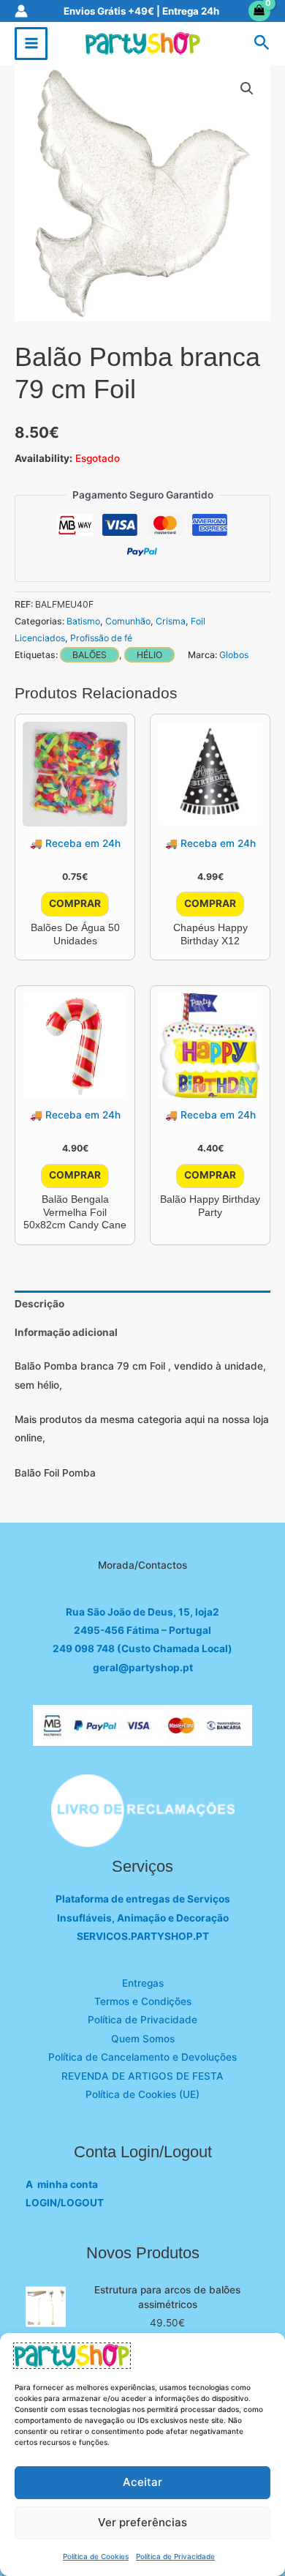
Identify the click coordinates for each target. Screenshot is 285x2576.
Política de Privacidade (175, 2556)
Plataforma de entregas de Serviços (143, 1899)
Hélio (149, 655)
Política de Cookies (96, 2556)
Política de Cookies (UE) (142, 2094)
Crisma (171, 621)
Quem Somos (143, 2039)
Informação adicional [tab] (66, 1332)
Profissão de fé (101, 638)
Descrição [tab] (39, 1304)
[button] (262, 43)
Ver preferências (142, 2522)
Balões (90, 655)
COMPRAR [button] (75, 903)
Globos (234, 655)
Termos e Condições (143, 2001)
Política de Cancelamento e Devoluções (142, 2057)
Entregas (143, 1983)
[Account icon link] (21, 11)
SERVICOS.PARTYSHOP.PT (143, 1936)
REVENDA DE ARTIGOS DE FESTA (142, 2076)
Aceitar (142, 2482)
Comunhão (128, 621)
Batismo (83, 621)
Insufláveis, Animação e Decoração (143, 1918)
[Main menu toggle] (31, 44)
